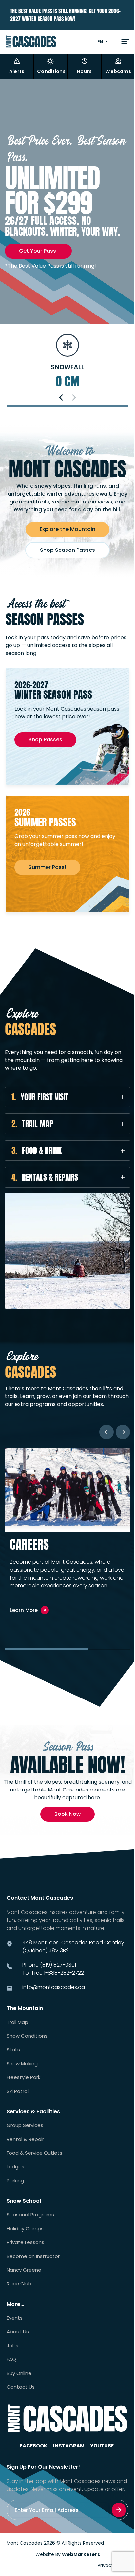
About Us (18, 2332)
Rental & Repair (25, 2139)
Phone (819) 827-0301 (49, 1965)
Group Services (25, 2125)
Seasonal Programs (30, 2215)
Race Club (19, 2284)
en (100, 42)
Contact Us (21, 2387)
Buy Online (19, 2373)
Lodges (15, 2167)
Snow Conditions (27, 2036)
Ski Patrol (18, 2091)
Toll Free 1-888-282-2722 (53, 1973)
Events (15, 2318)
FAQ (11, 2359)
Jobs (12, 2346)
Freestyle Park (23, 2077)
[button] (61, 398)
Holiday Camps (25, 2229)
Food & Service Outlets (34, 2153)
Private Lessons (25, 2242)
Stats (13, 2050)
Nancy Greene (24, 2270)
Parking (15, 2181)
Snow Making (22, 2064)
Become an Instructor (33, 2256)
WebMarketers (81, 2554)
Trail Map (17, 2022)
